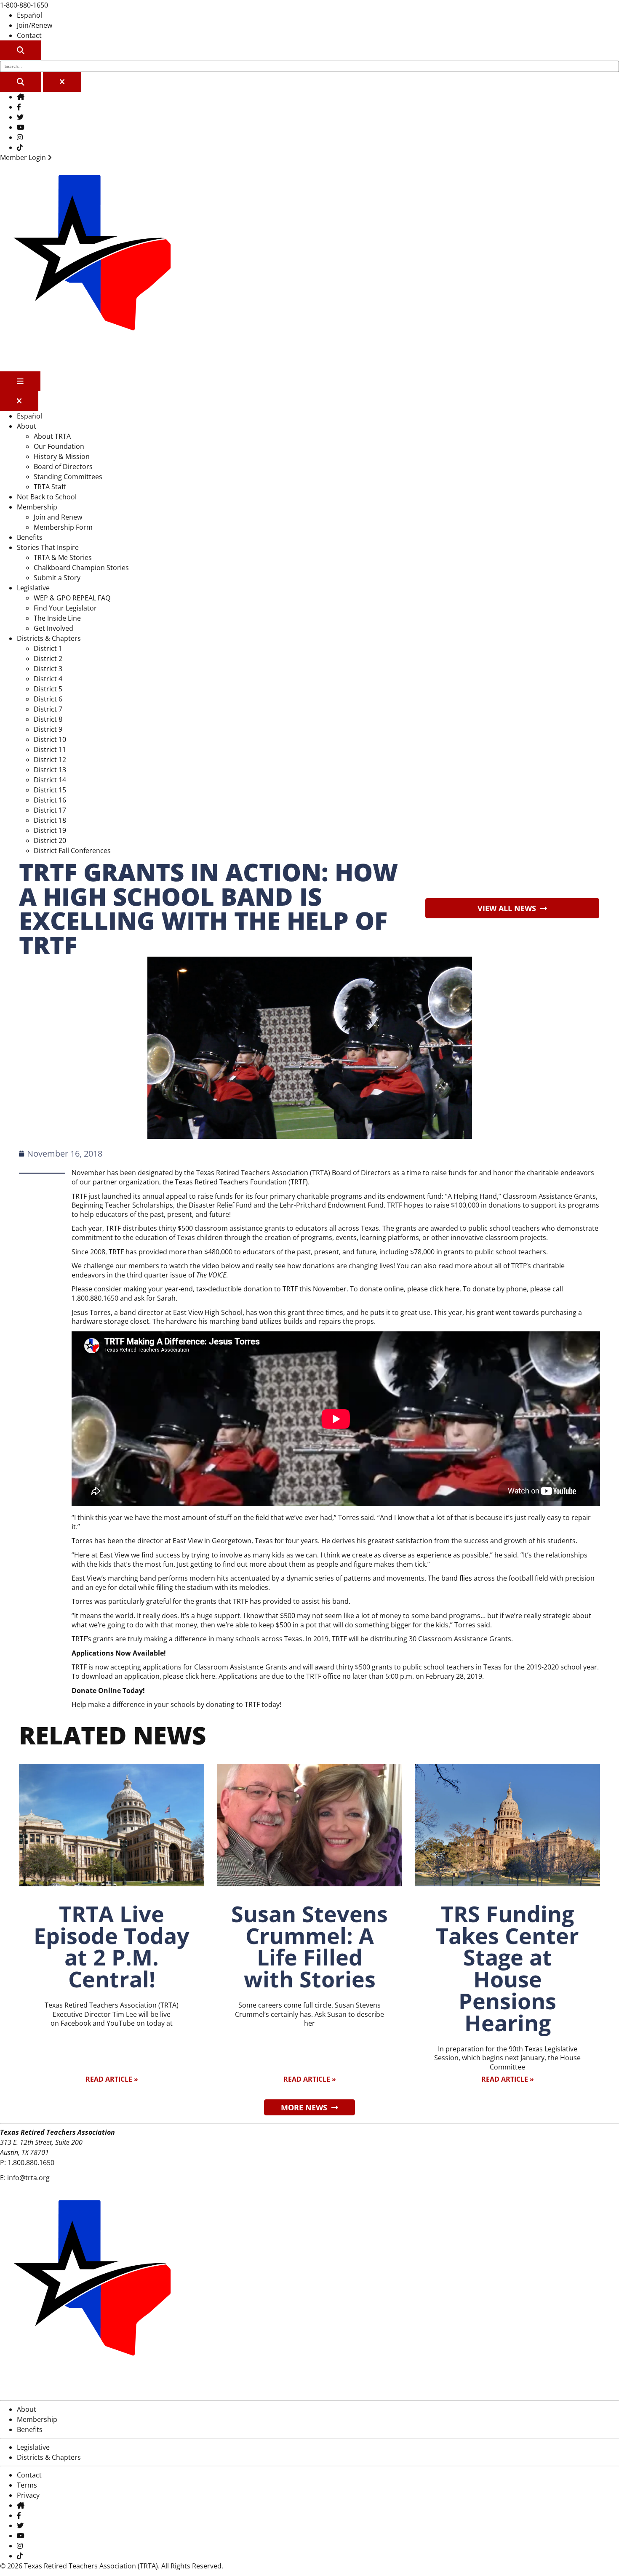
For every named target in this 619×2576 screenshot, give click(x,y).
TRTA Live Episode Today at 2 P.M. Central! (112, 1947)
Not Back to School (47, 497)
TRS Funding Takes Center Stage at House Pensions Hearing (507, 1968)
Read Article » (112, 2079)
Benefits (30, 537)
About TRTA (52, 436)
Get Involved (53, 628)
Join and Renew (58, 517)
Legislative (33, 588)
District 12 (50, 760)
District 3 (48, 669)
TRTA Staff (50, 487)
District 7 (48, 709)
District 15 (50, 790)
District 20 (50, 840)
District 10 (50, 739)
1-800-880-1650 (24, 5)
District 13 (50, 770)
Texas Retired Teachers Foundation (231, 1182)
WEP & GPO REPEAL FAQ (72, 598)
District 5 (48, 689)
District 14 (50, 780)
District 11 (50, 749)
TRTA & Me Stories (63, 557)
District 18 (50, 820)
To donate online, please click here (405, 1289)
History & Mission (62, 456)
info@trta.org (28, 2178)
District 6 (48, 699)
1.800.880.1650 (31, 2163)
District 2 (48, 659)
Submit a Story (57, 578)
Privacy (28, 2495)
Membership (37, 507)
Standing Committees (68, 477)
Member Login (24, 157)
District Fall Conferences (72, 851)
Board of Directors (63, 467)
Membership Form (63, 527)
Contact (29, 35)
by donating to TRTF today (238, 1704)
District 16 (50, 800)
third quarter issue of (176, 1275)
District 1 (48, 648)
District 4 (48, 679)
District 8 (48, 719)
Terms (27, 2485)
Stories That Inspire (48, 547)
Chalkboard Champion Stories (81, 568)
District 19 (50, 830)
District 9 (48, 729)
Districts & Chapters (49, 638)
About (27, 426)
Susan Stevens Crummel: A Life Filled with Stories (309, 1947)
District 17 (50, 810)
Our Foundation (59, 446)
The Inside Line (57, 618)
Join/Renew (35, 25)
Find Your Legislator (65, 608)
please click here (189, 1676)
